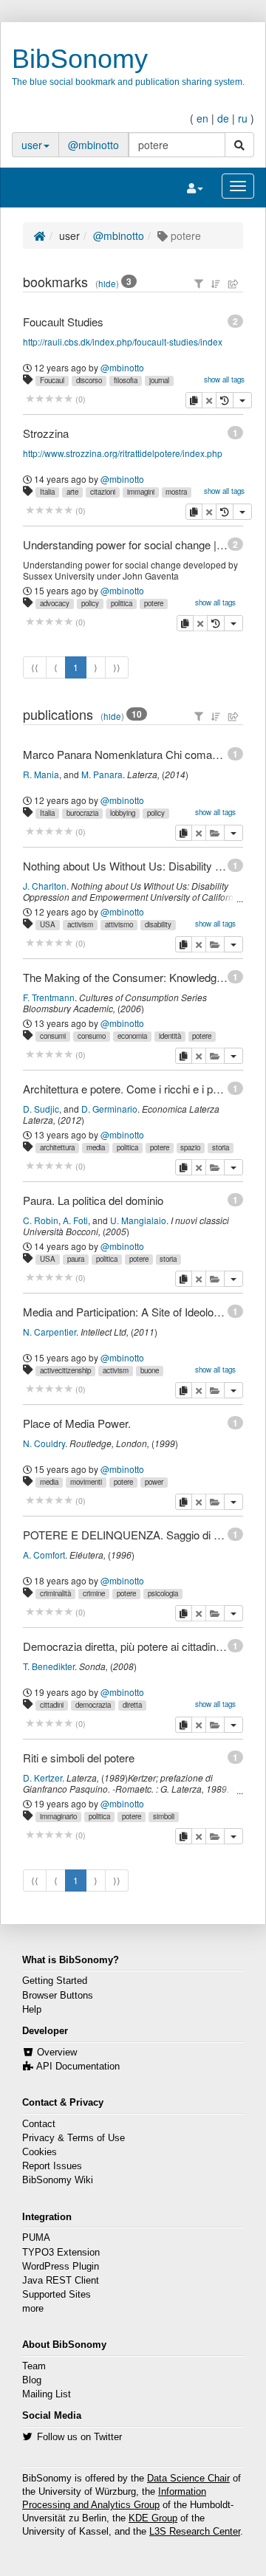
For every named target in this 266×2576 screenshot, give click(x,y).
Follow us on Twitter (79, 2437)
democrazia (93, 1705)
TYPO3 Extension (61, 2253)
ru (243, 118)
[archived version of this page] (225, 400)
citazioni (103, 492)
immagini (141, 492)
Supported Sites (57, 2295)
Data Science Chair (188, 2479)
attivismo (119, 924)
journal (159, 380)
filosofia (126, 380)
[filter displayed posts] (199, 284)
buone (150, 1370)
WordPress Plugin (61, 2267)
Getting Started (55, 1981)
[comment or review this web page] (49, 399)
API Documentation (78, 2067)
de (223, 118)
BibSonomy (80, 59)
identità (170, 1036)
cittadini (52, 1705)
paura (76, 1259)
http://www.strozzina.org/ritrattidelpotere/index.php (123, 453)
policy (90, 603)
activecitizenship (65, 1370)
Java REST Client (61, 2281)
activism (80, 924)
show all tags (224, 379)
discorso (89, 380)
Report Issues (52, 2166)
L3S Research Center (195, 2532)
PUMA (36, 2238)
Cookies (40, 2152)
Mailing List (47, 2394)
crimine (94, 1593)
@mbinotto (93, 145)
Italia (47, 492)
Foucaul (52, 380)
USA (48, 924)
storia (221, 1147)
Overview (57, 2053)
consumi (53, 1036)
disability (158, 924)
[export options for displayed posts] (233, 284)
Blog (32, 2380)
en (202, 118)
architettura (57, 1147)
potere (154, 603)
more (33, 2309)
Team (34, 2366)
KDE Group (153, 2518)
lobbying (123, 813)
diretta (132, 1705)
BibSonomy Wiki (58, 2180)
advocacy (55, 603)
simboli (164, 1816)
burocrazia (82, 813)
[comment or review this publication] (49, 832)
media (96, 1147)
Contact (39, 2124)
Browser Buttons (58, 1996)
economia (132, 1036)
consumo (92, 1036)
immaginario (58, 1816)
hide (107, 284)
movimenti (86, 1482)
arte (72, 492)
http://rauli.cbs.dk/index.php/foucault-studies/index (123, 341)
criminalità (55, 1593)
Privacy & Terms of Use (74, 2138)
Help (32, 2010)
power (154, 1482)
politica (122, 603)
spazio (190, 1147)
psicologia (163, 1593)
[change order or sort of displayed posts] (216, 284)
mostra (176, 492)
